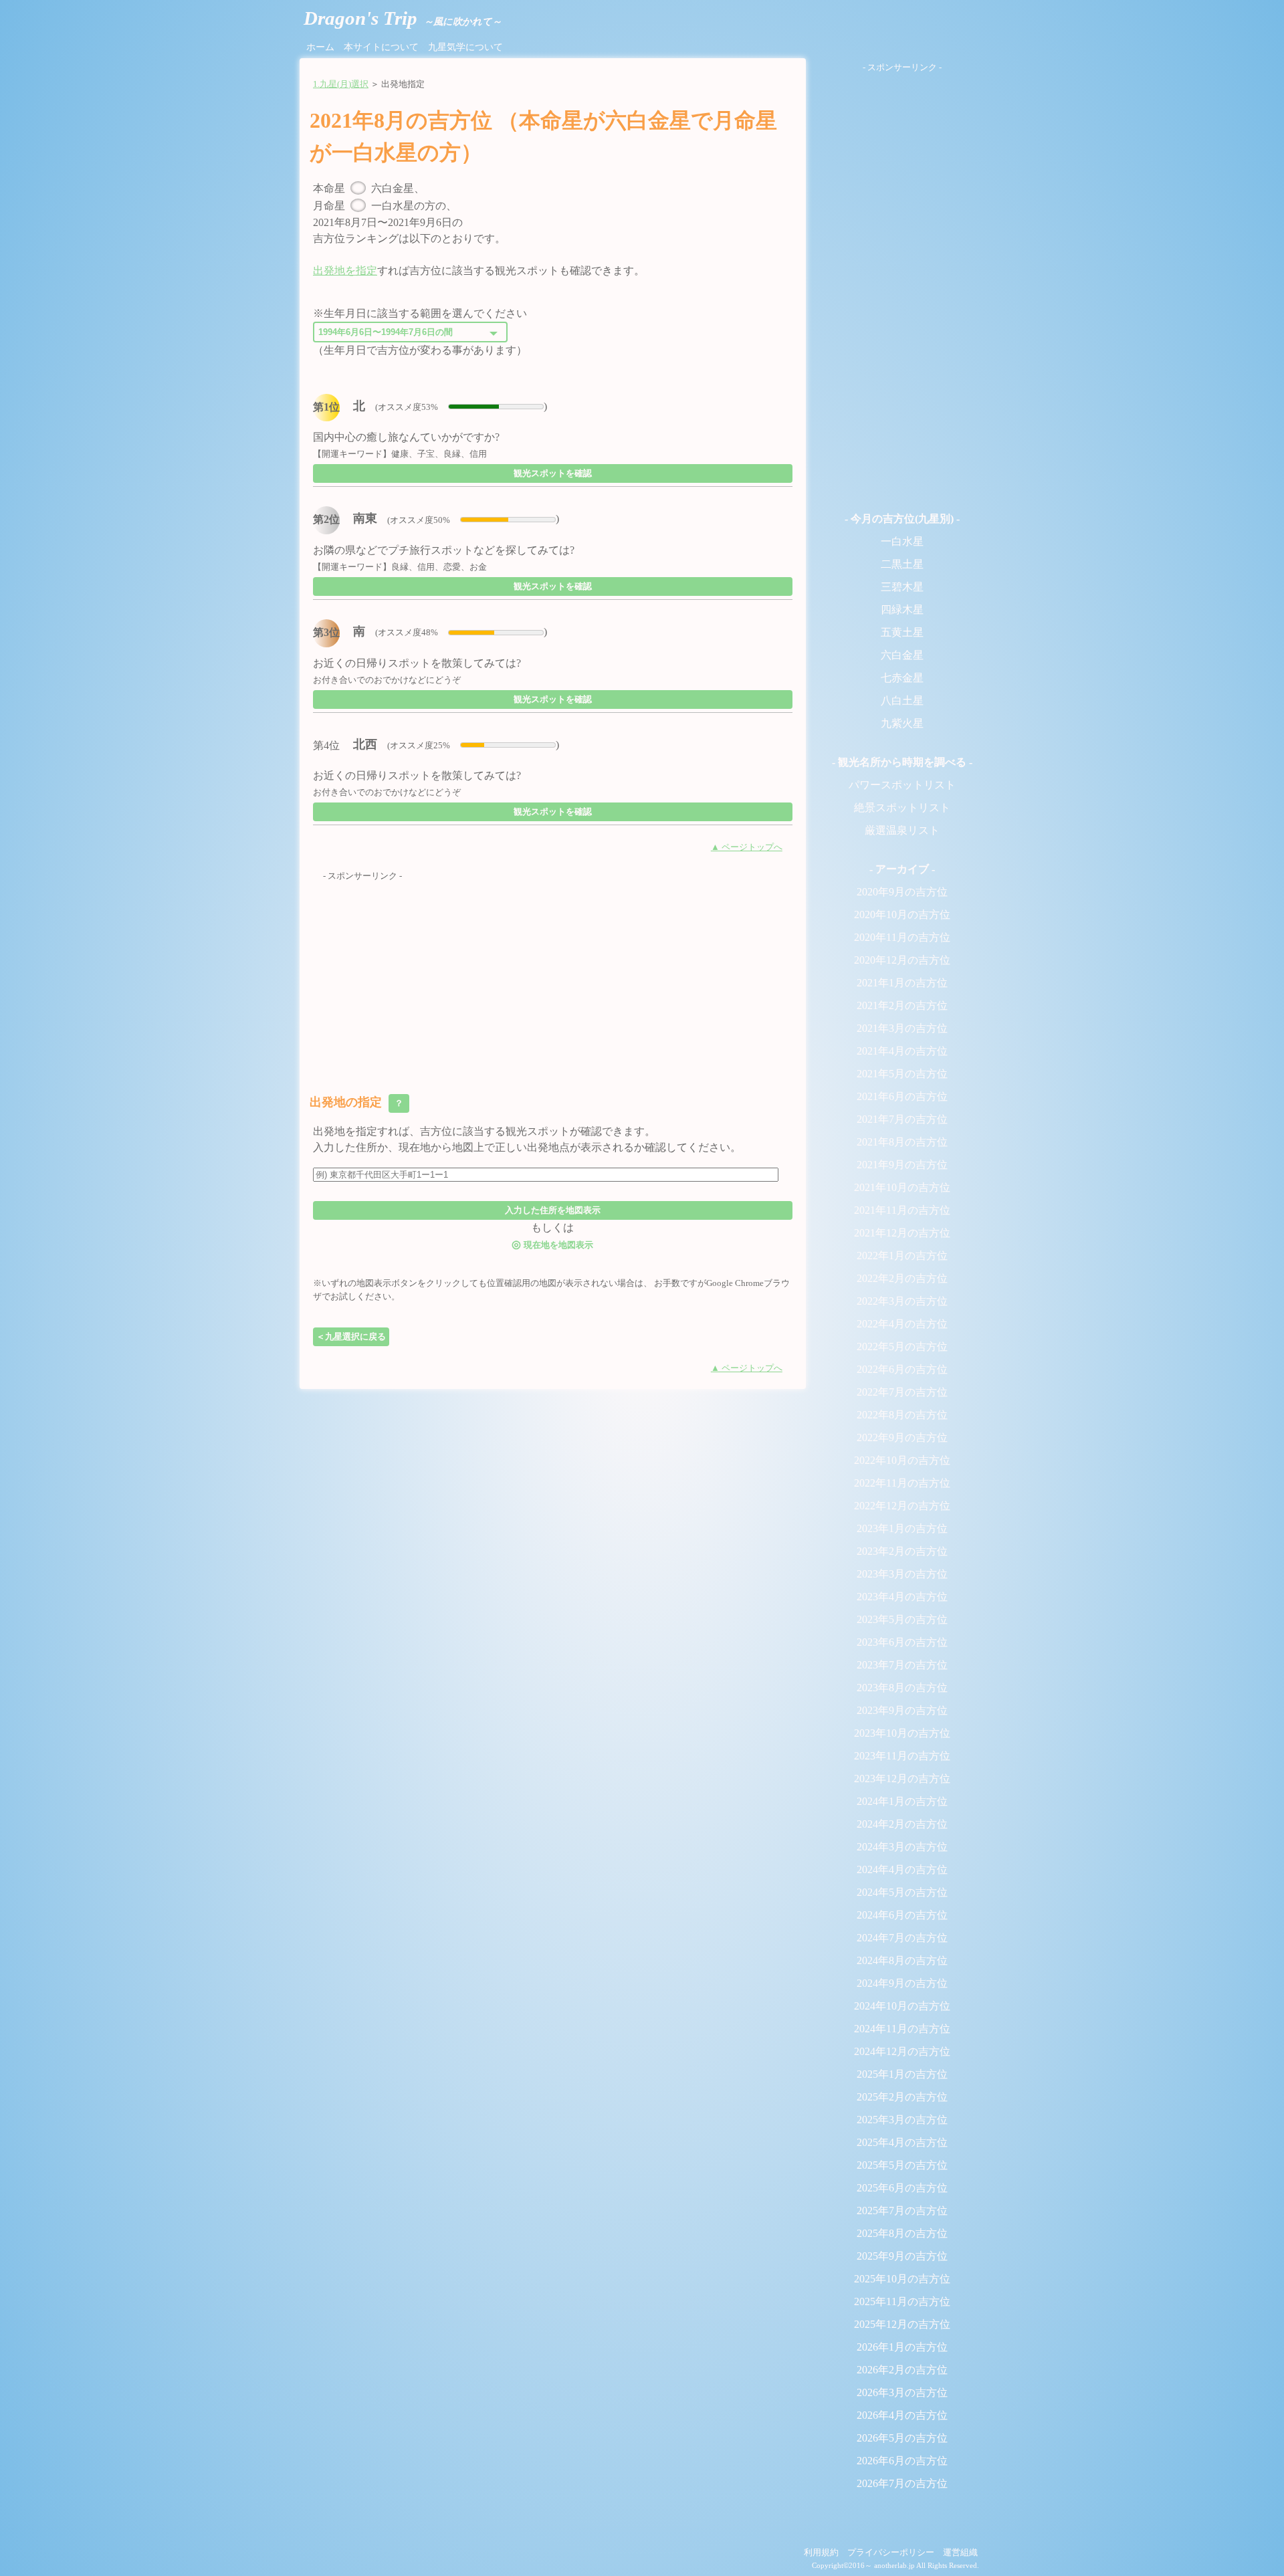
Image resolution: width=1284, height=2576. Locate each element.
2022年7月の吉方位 (902, 1392)
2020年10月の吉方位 (902, 915)
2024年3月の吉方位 (902, 1847)
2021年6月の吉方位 (902, 1096)
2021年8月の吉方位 (902, 1142)
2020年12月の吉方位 (902, 960)
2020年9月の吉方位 (902, 892)
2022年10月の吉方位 (902, 1460)
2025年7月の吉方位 (902, 2211)
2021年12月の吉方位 (902, 1233)
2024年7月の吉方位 (902, 1938)
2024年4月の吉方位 (902, 1869)
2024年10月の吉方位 (902, 2006)
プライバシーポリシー (891, 2553)
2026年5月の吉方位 (902, 2438)
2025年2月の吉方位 (902, 2097)
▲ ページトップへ (747, 847)
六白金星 (902, 655)
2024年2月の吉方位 (902, 1824)
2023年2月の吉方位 (902, 1551)
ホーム (320, 47)
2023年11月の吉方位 (902, 1756)
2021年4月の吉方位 (902, 1051)
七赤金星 (902, 678)
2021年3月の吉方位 (902, 1028)
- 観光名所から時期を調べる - (902, 762)
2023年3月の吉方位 (902, 1574)
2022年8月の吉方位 (902, 1415)
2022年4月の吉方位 (902, 1324)
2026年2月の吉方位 (902, 2370)
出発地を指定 (345, 271)
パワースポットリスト (902, 785)
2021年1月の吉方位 (902, 983)
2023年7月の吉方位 (902, 1665)
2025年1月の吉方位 (902, 2074)
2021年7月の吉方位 (902, 1119)
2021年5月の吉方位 (902, 1074)
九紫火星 (902, 723)
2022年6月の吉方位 (902, 1369)
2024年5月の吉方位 (902, 1892)
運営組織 (960, 2553)
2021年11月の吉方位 (902, 1210)
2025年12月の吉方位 (902, 2324)
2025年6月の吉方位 (902, 2188)
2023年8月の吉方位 (902, 1688)
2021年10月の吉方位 (902, 1187)
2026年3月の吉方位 (902, 2392)
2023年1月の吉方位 (902, 1528)
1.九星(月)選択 (341, 84)
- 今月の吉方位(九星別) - (902, 519)
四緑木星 (902, 610)
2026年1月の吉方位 (902, 2347)
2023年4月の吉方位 (902, 1597)
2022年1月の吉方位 (902, 1256)
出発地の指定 (358, 1102)
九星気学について (465, 47)
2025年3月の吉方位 (902, 2120)
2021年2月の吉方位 (902, 1005)
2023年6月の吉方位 (902, 1642)
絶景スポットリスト (902, 808)
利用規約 (821, 2553)
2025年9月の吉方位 (902, 2256)
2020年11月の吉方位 (902, 937)
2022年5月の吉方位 (902, 1347)
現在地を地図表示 (552, 1244)
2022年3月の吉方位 (902, 1301)
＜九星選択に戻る (351, 1336)
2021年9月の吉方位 (902, 1165)
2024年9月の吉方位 (902, 1983)
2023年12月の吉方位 (902, 1779)
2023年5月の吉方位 (902, 1619)
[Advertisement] (553, 977)
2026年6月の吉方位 (902, 2461)
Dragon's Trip (403, 18)
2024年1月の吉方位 (902, 1801)
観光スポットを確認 (553, 473)
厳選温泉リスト (902, 830)
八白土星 (902, 701)
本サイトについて (381, 47)
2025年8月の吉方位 (902, 2233)
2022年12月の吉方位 (902, 1506)
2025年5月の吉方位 (902, 2165)
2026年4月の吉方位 (902, 2415)
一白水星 (902, 541)
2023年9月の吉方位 (902, 1710)
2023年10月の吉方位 (902, 1733)
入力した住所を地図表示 (553, 1210)
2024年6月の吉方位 (902, 1915)
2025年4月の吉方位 (902, 2142)
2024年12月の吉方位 (902, 2051)
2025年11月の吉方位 (902, 2301)
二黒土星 (902, 564)
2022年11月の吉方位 (902, 1483)
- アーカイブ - (902, 869)
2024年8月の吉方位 (902, 1960)
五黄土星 (902, 632)
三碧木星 (902, 587)
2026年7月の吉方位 (902, 2483)
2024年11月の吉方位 (902, 2029)
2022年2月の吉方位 (902, 1278)
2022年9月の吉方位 (902, 1437)
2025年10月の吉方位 (902, 2279)
